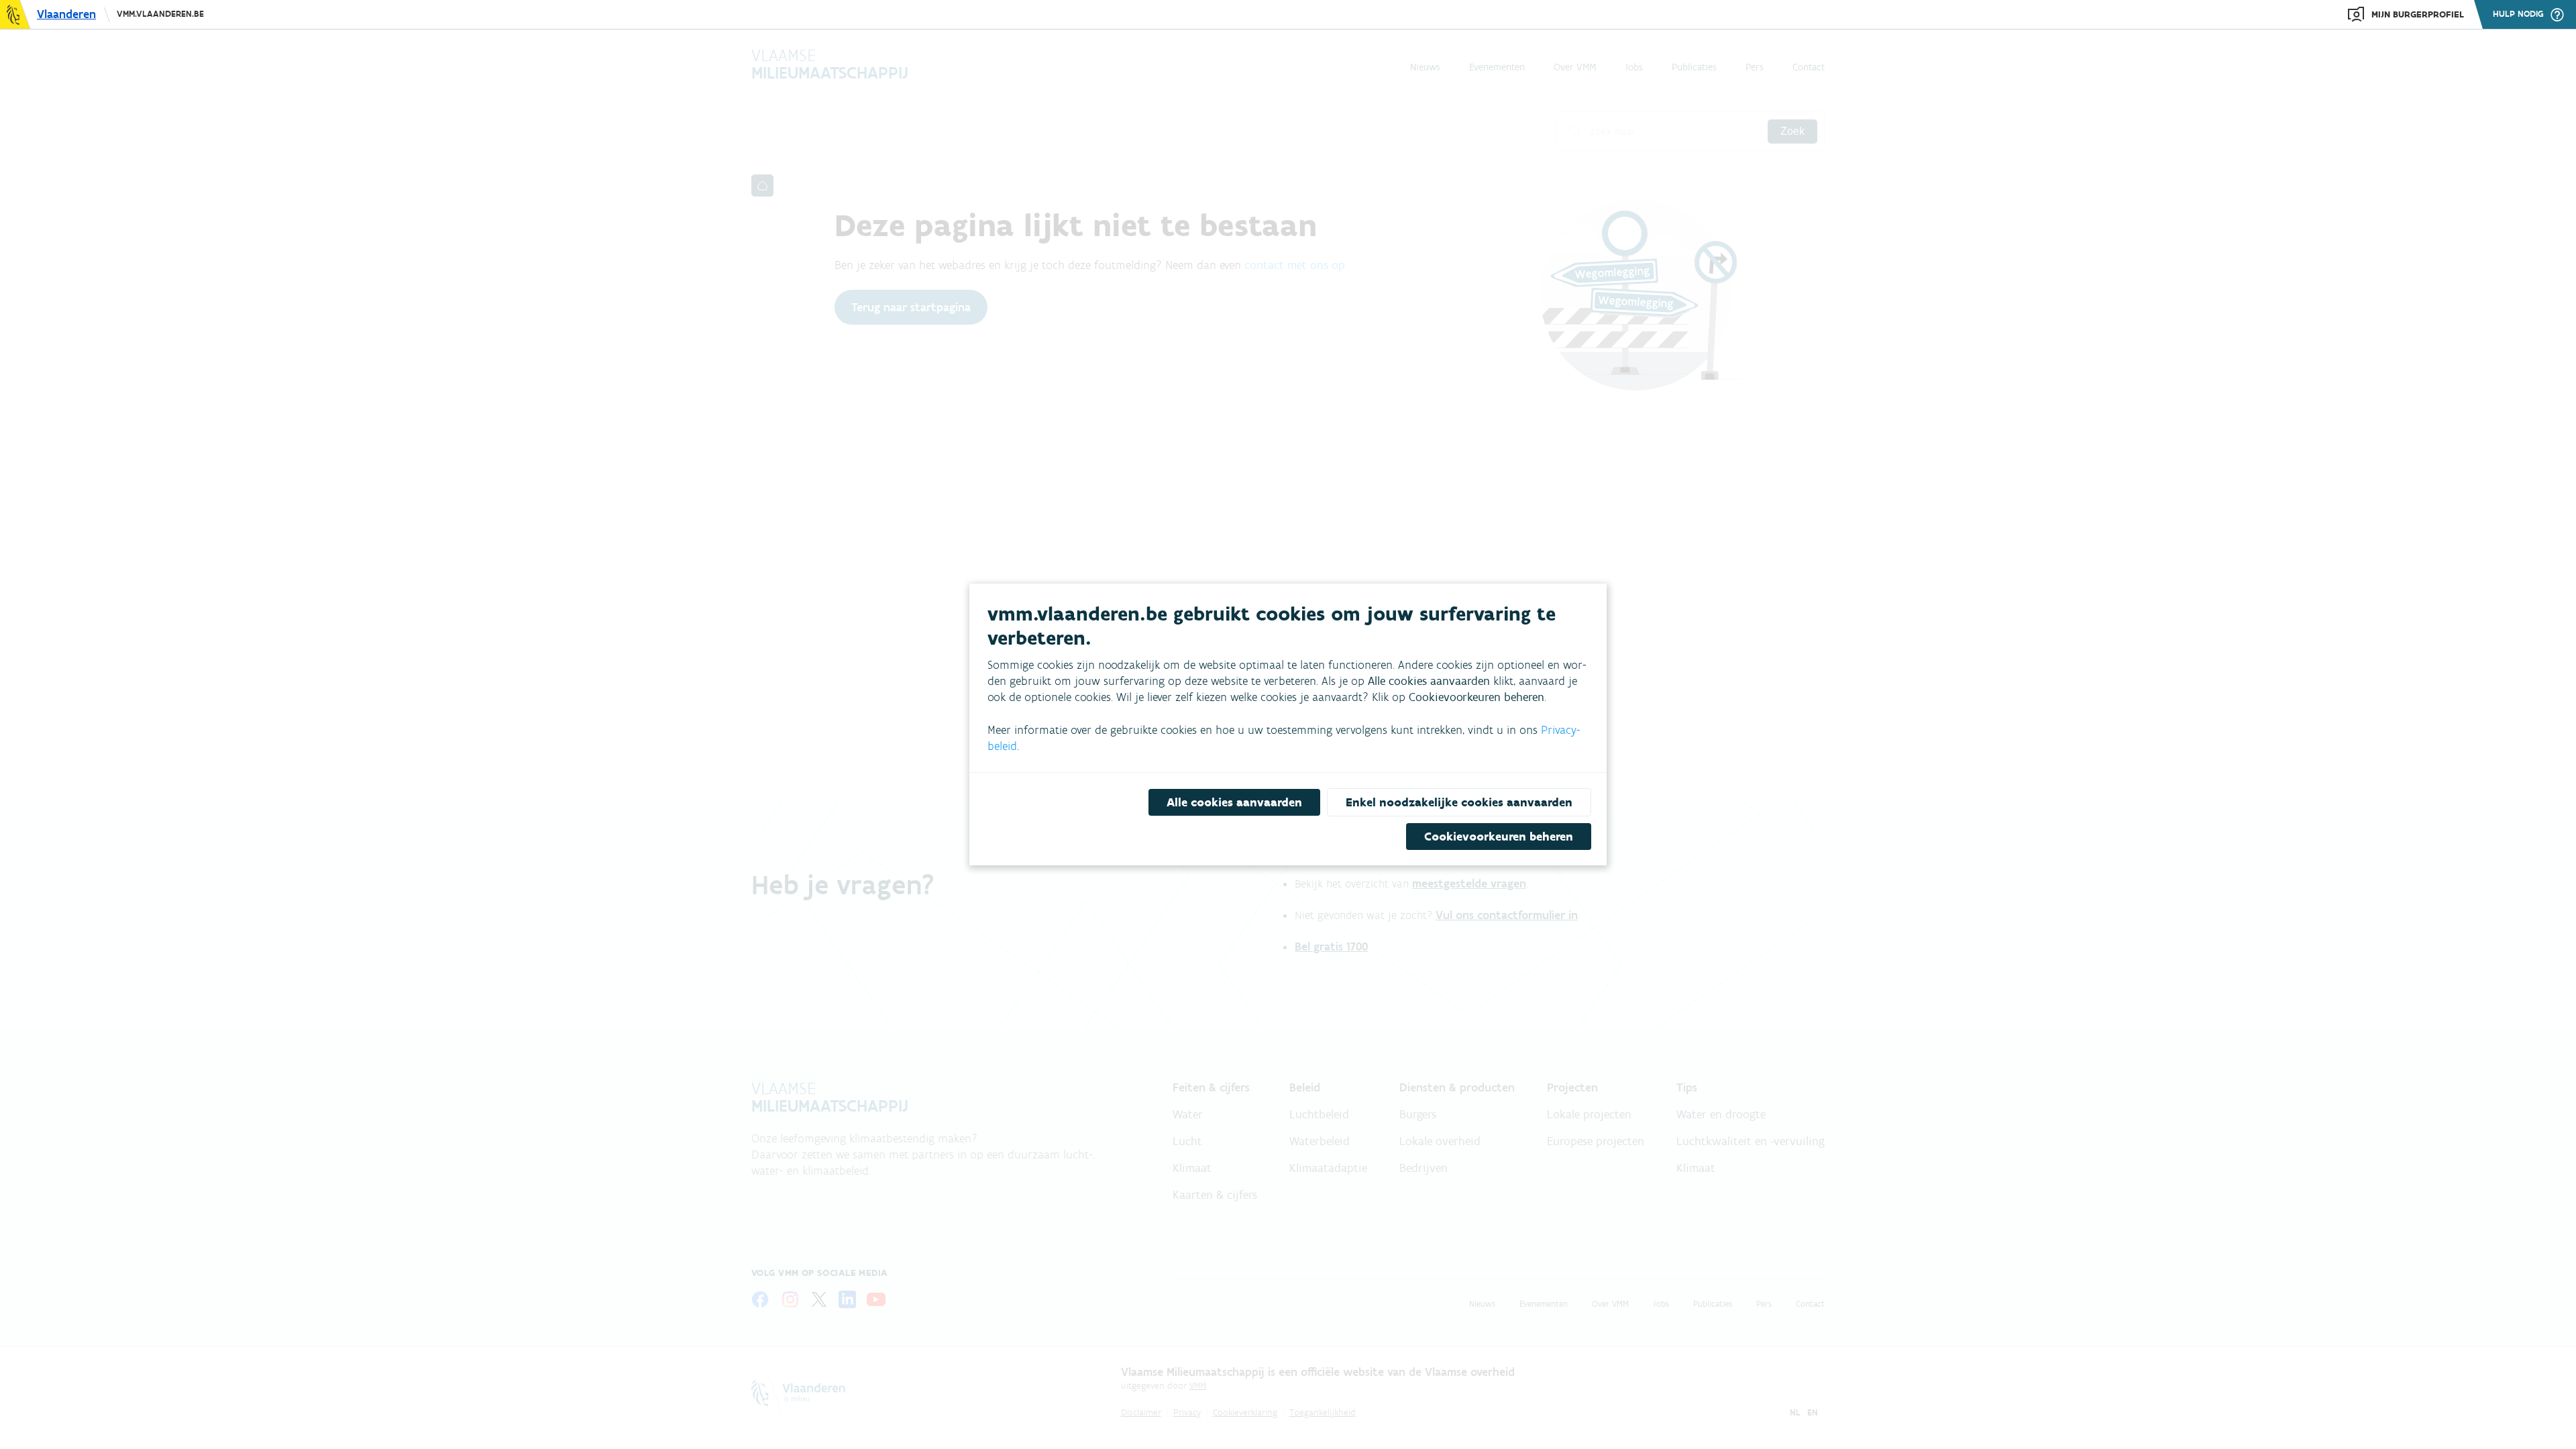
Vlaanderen (66, 14)
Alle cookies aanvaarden (1234, 802)
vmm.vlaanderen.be (160, 14)
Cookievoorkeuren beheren (1499, 837)
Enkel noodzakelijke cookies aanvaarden (1459, 802)
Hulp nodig (2518, 14)
